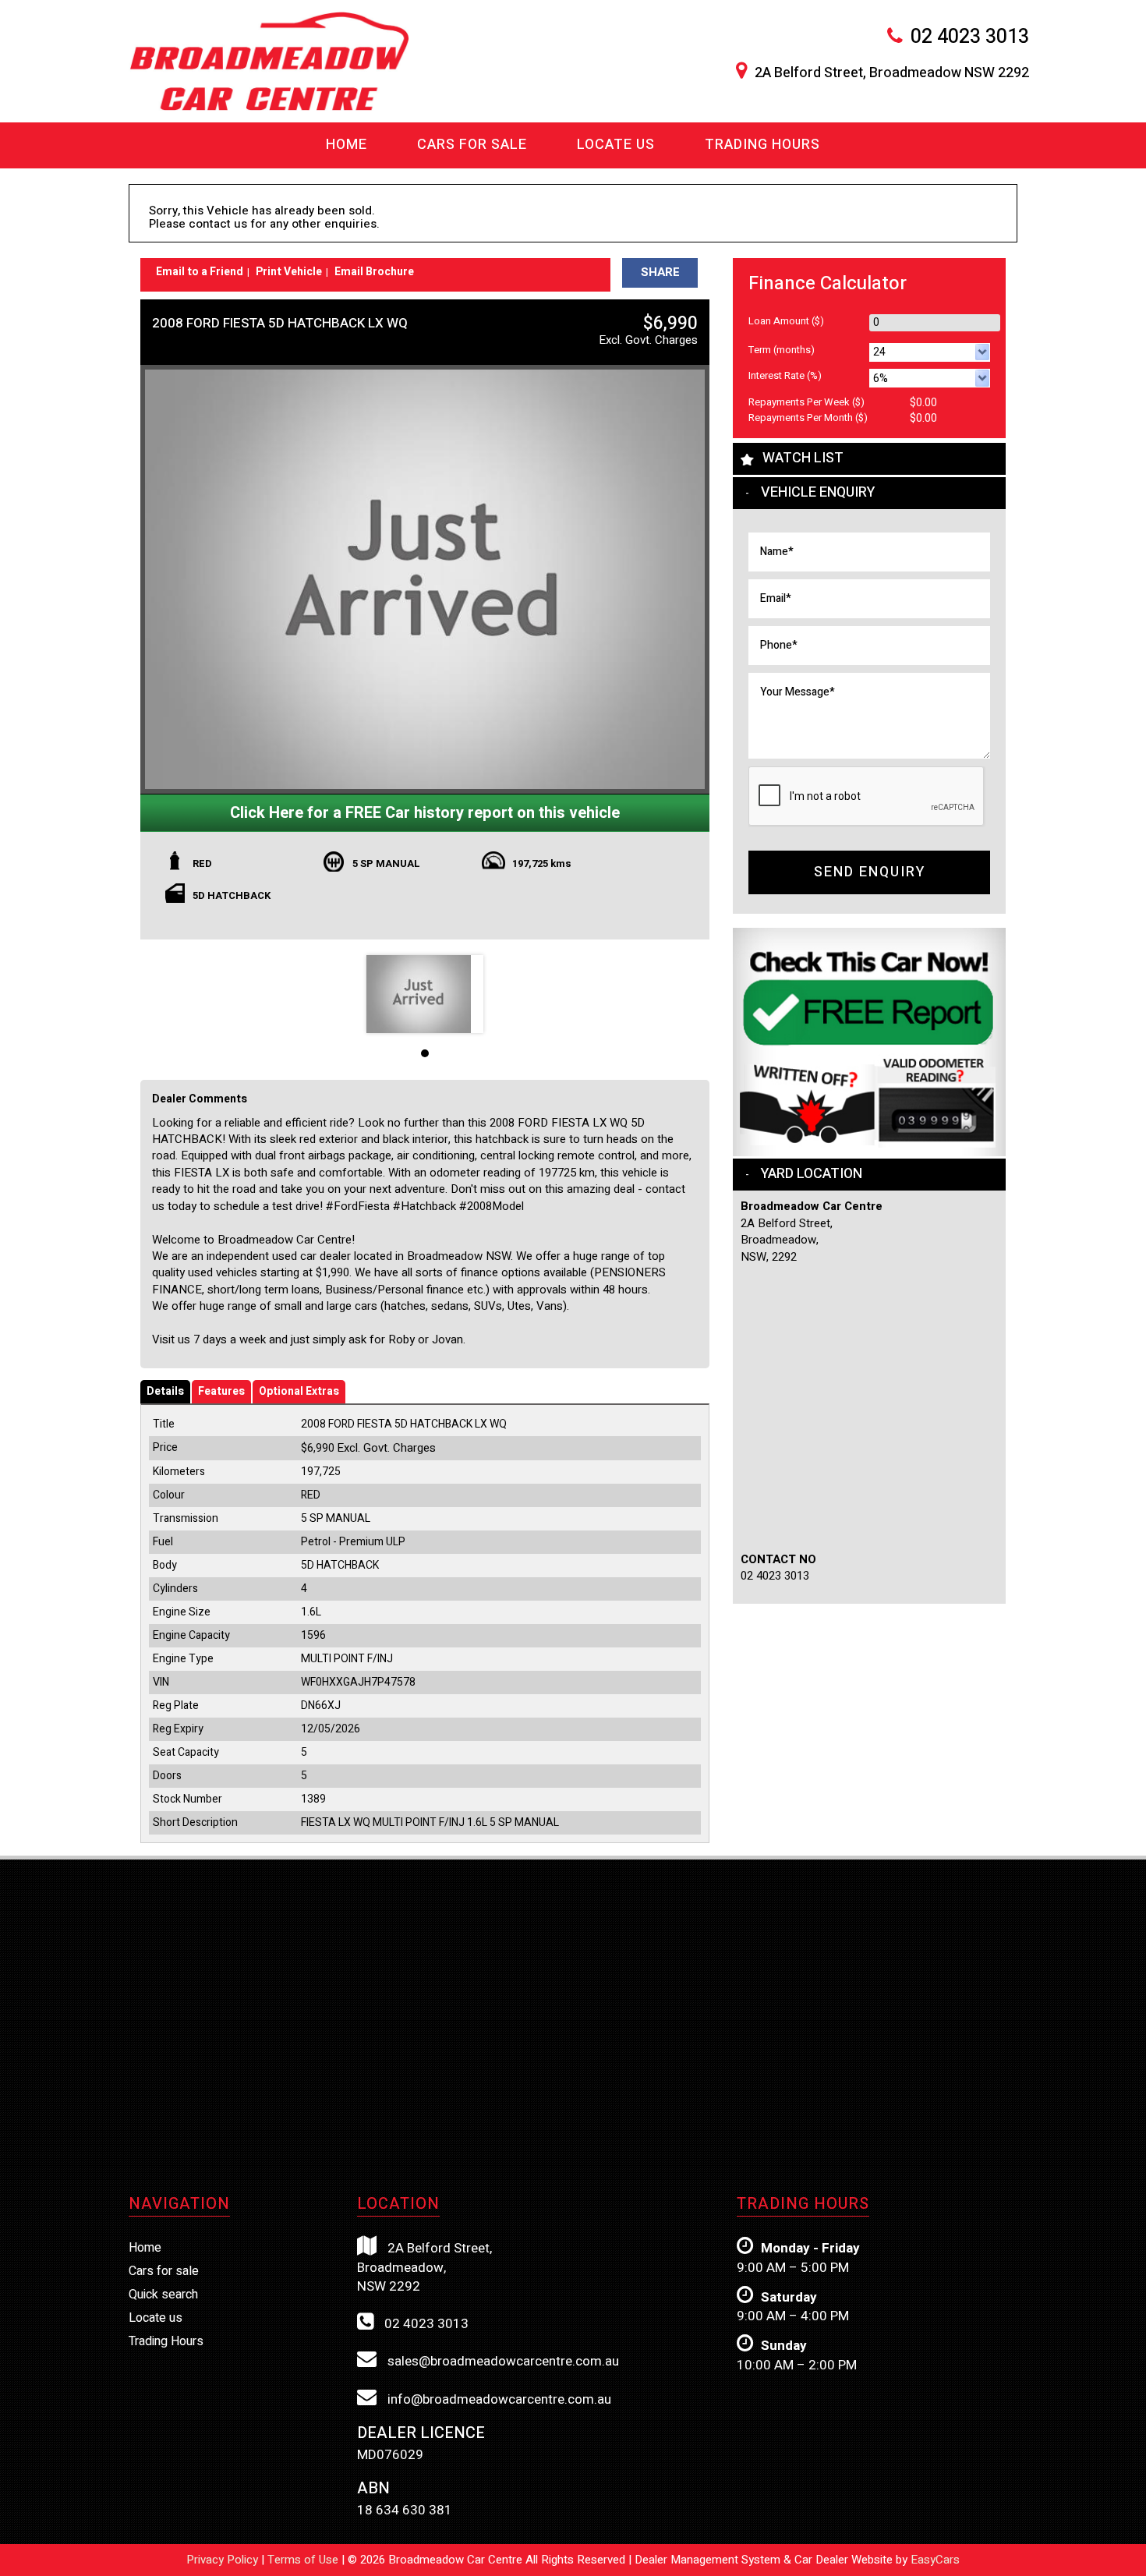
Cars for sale (164, 2271)
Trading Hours (762, 145)
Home (347, 145)
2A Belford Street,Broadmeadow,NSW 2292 (424, 2267)
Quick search (163, 2295)
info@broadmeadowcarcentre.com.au (498, 2399)
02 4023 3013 (970, 37)
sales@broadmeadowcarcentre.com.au (502, 2361)
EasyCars (935, 2560)
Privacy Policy (224, 2560)
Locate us (616, 145)
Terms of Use (304, 2560)
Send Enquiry (870, 872)
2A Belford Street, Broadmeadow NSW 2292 (892, 73)
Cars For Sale (472, 145)
